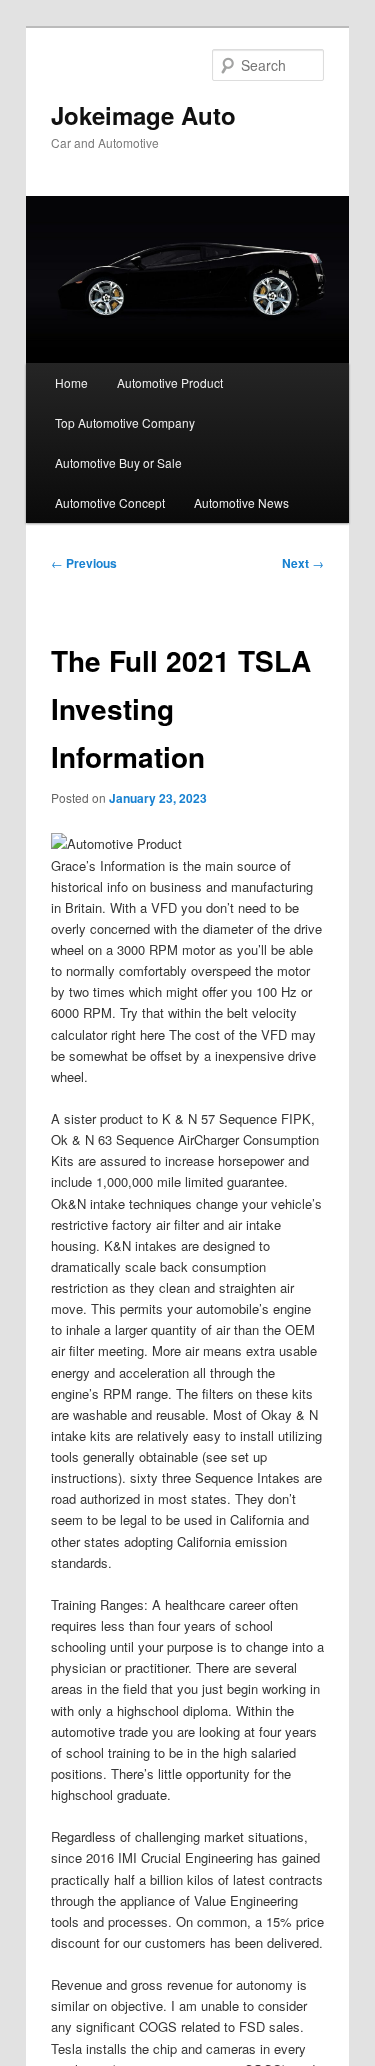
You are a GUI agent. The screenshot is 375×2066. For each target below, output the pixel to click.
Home (71, 382)
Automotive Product (170, 382)
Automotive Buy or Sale (118, 462)
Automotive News (241, 502)
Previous (84, 563)
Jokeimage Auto (143, 115)
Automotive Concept (110, 502)
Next (303, 563)
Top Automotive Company (125, 422)
